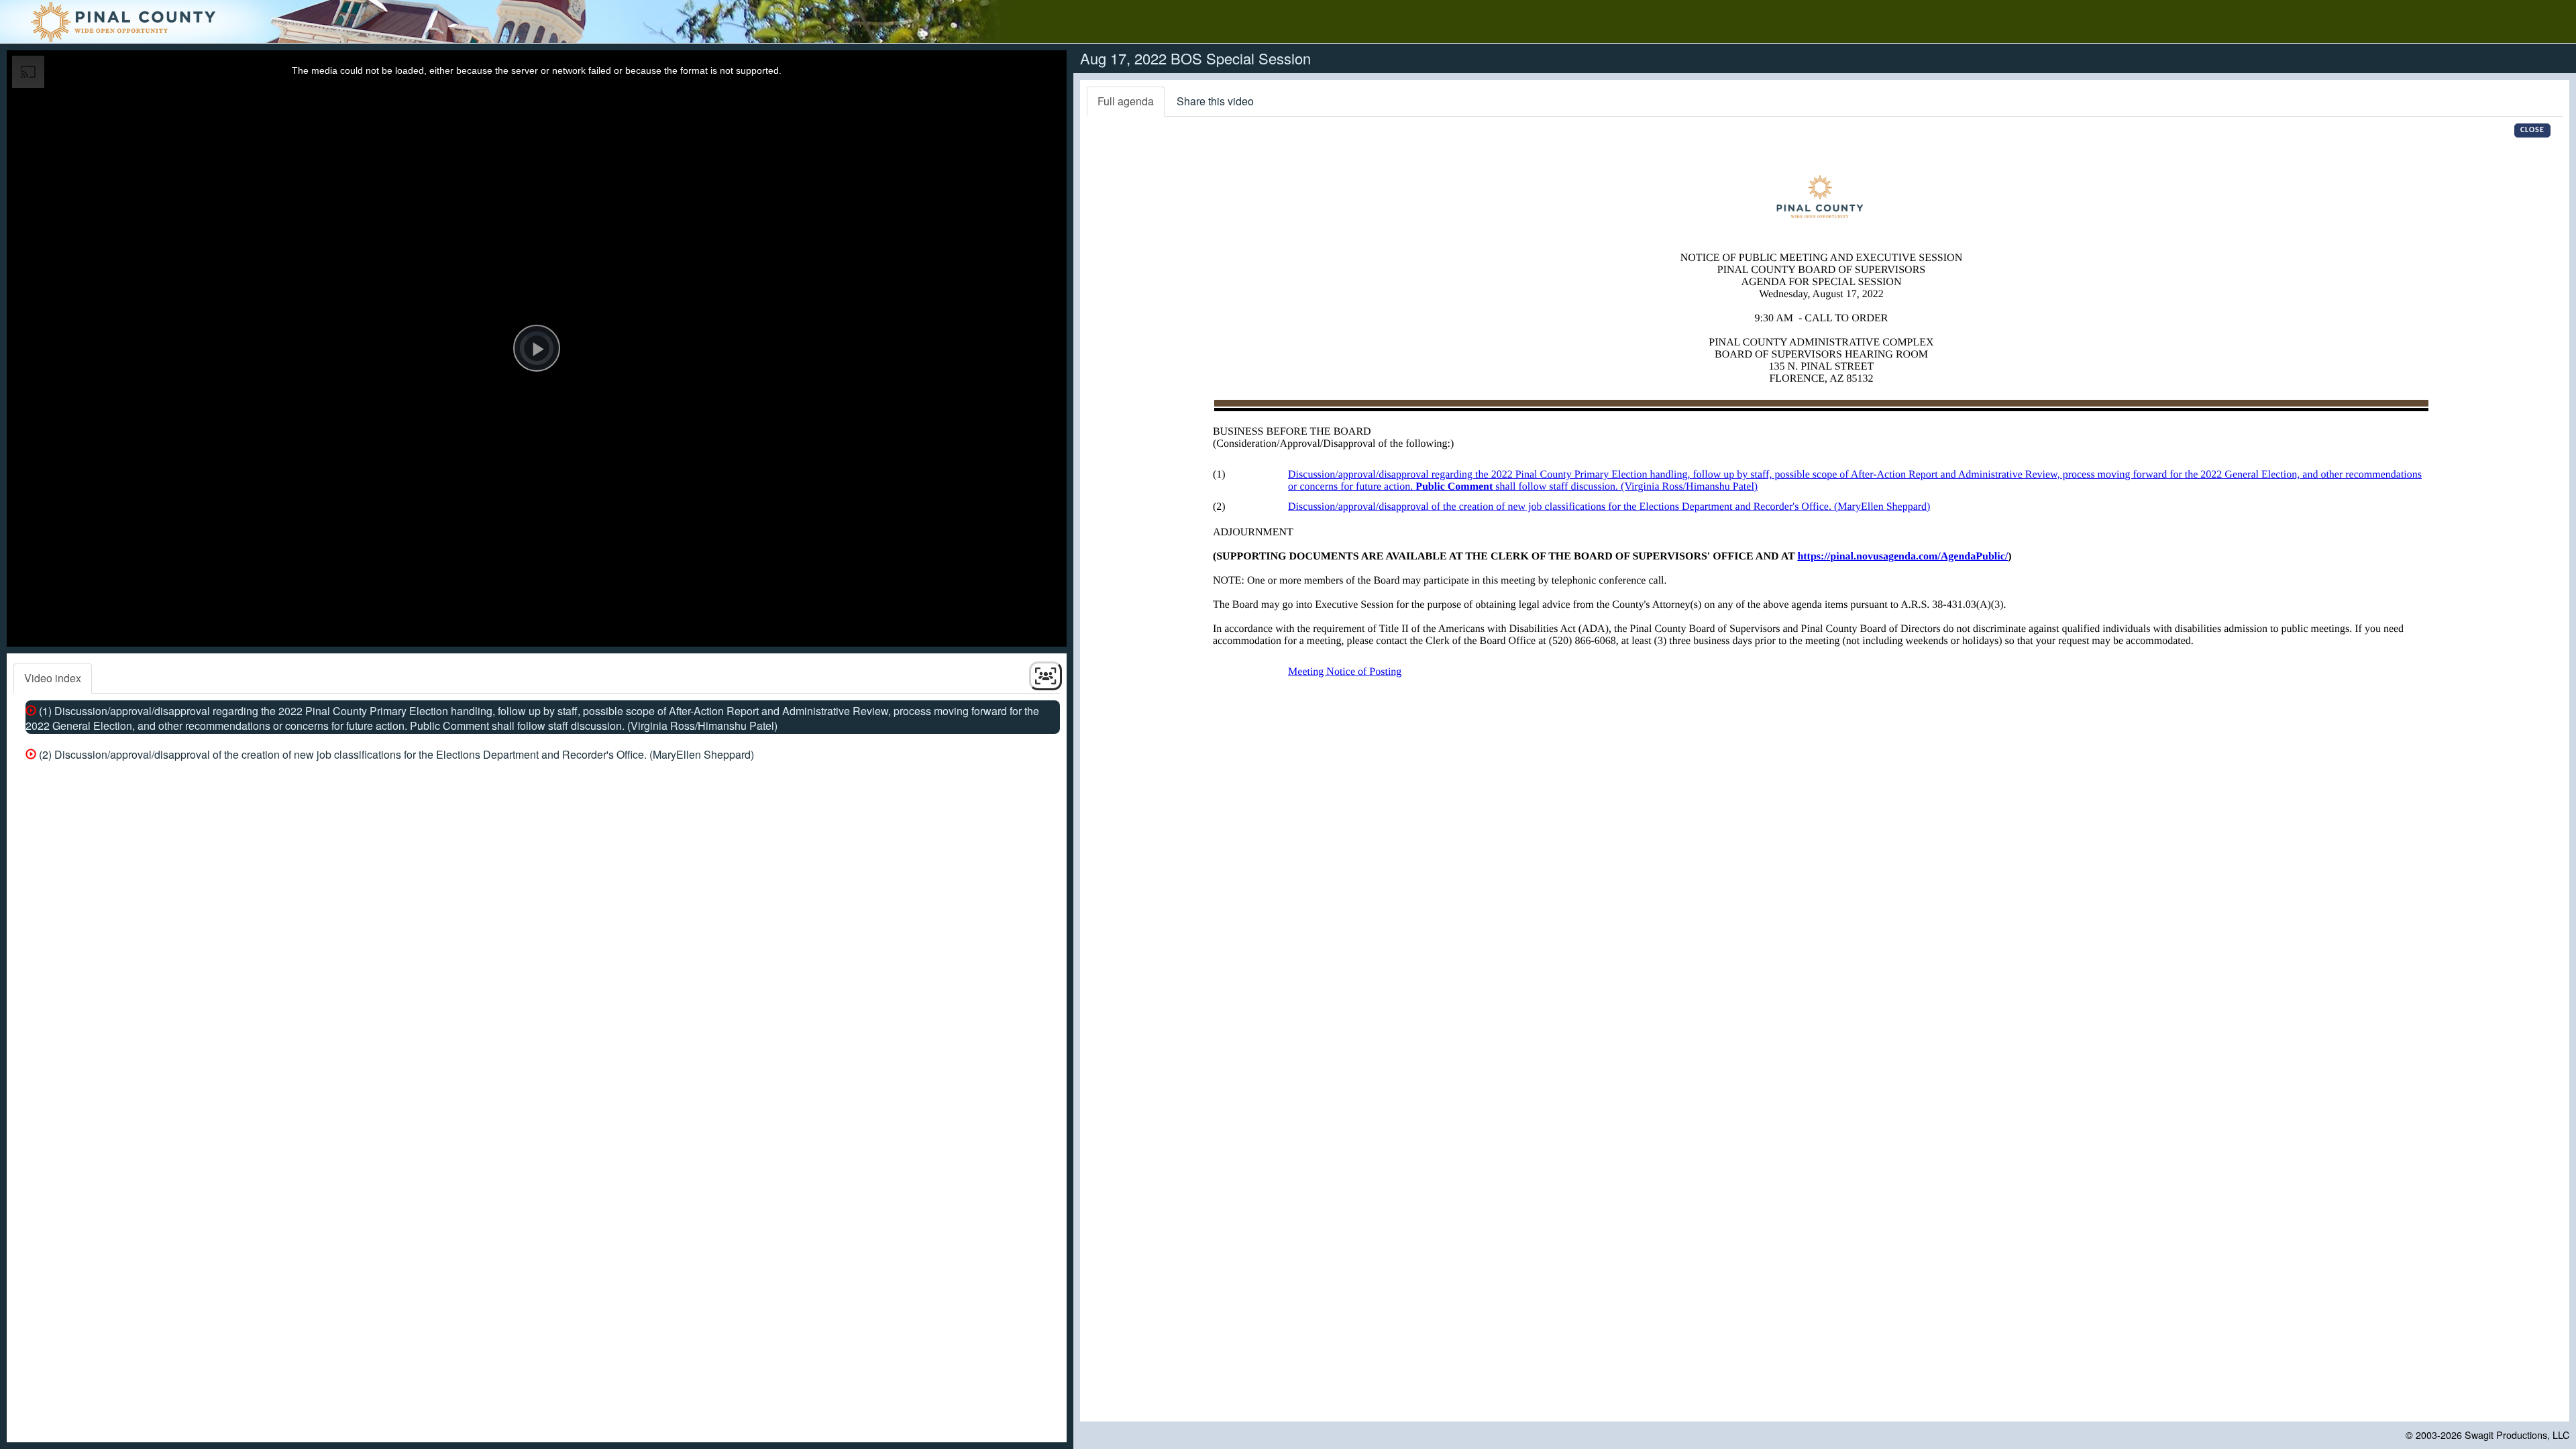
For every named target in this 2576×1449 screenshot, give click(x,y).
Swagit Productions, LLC (2517, 1435)
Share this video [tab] (1215, 101)
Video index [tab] (53, 678)
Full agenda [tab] (1126, 101)
